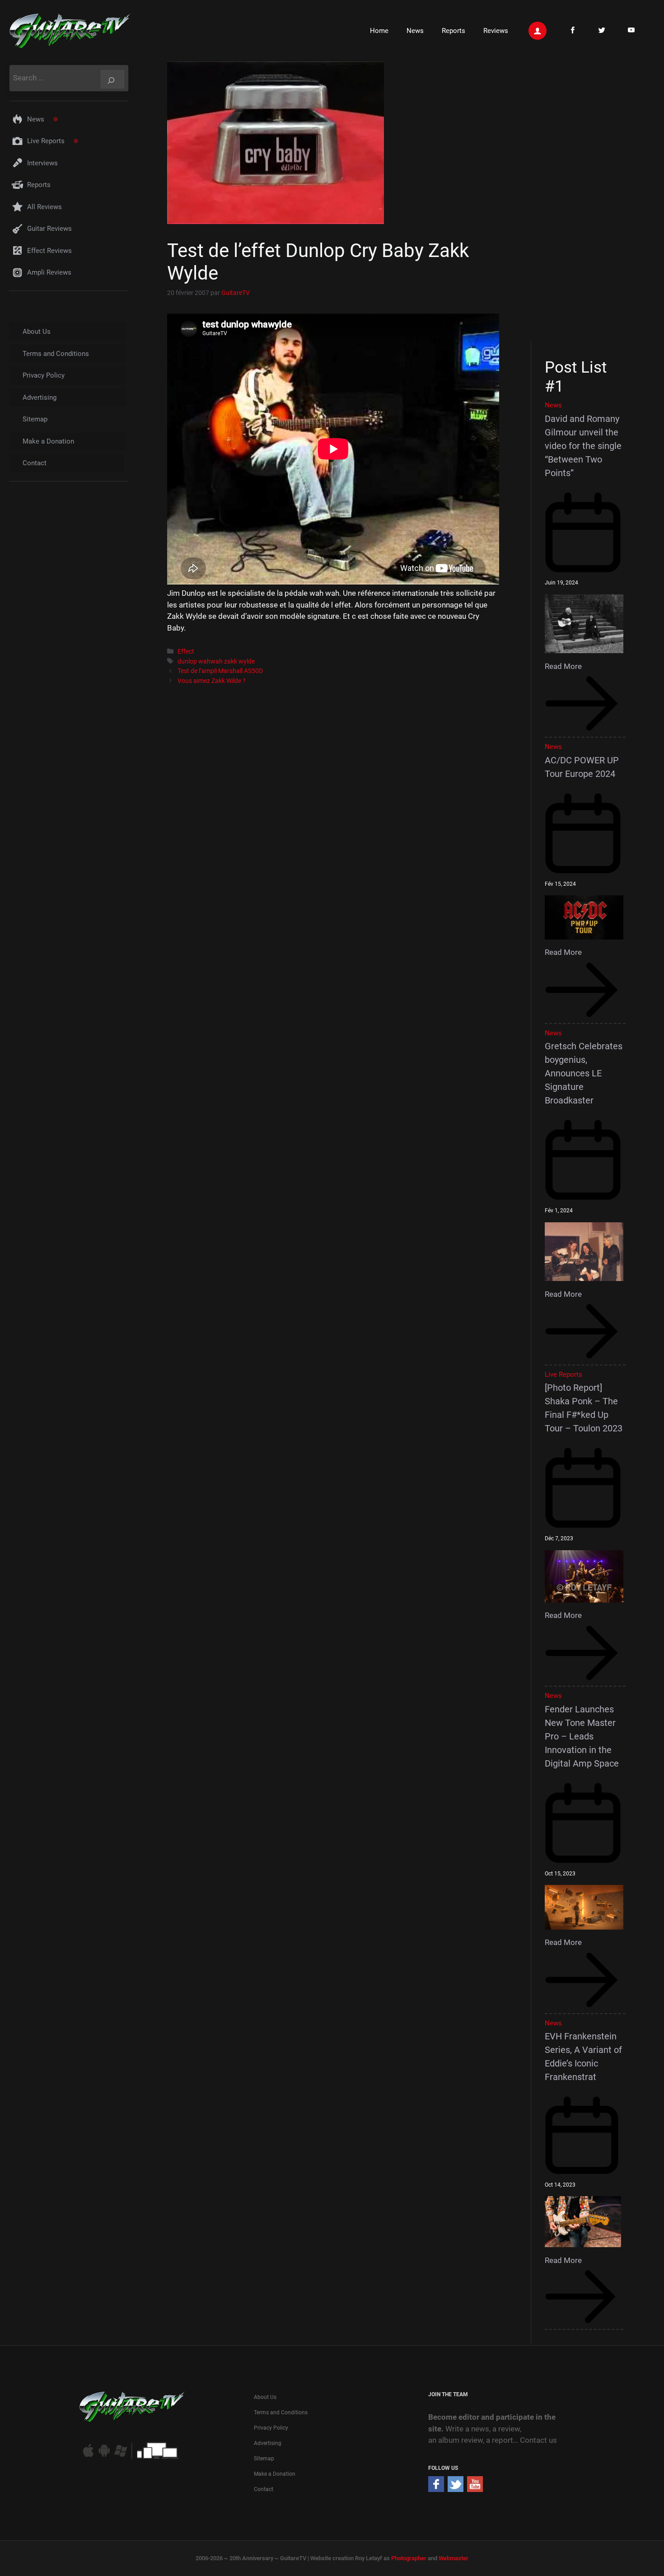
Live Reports (46, 141)
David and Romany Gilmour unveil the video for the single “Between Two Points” (583, 446)
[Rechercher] (112, 79)
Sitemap (35, 419)
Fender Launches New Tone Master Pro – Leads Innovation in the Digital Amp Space (582, 1736)
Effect (186, 652)
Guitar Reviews (49, 229)
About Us (37, 332)
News (415, 31)
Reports (454, 31)
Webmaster (454, 2558)
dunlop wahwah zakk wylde (216, 662)
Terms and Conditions (56, 354)
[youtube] (475, 2489)
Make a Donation (48, 441)
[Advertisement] (588, 200)
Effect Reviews (49, 251)
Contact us (538, 2440)
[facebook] (436, 2489)
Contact (35, 463)
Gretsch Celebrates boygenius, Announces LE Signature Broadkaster (584, 1073)
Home (379, 31)
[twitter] (456, 2489)
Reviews (496, 31)
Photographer (409, 2558)
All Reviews (44, 207)
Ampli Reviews (49, 272)
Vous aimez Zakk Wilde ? (212, 681)
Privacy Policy (44, 375)
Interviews (42, 163)
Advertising (40, 397)
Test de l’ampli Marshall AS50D (220, 671)
